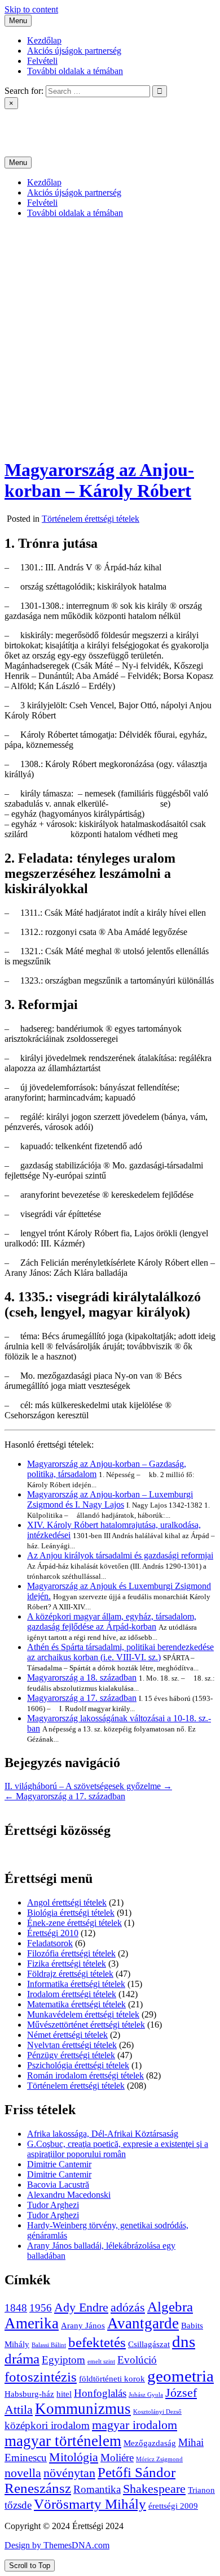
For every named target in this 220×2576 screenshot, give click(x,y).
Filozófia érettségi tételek (71, 1953)
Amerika (32, 2323)
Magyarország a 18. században (82, 1677)
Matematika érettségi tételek (76, 2004)
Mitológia (74, 2457)
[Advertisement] (110, 337)
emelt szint (101, 2361)
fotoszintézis (41, 2377)
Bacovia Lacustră (58, 2185)
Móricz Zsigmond (159, 2459)
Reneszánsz (38, 2488)
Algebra (170, 2307)
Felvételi (42, 61)
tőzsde (18, 2505)
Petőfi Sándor (137, 2472)
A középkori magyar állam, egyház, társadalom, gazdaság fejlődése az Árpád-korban (112, 1622)
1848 (16, 2308)
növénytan (69, 2473)
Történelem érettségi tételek (91, 519)
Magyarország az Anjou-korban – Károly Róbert (99, 480)
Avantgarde (143, 2323)
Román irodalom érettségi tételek (85, 2075)
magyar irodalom (135, 2425)
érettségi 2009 (173, 2506)
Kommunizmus (83, 2409)
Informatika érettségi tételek (76, 1984)
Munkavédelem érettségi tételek (83, 2014)
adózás (128, 2307)
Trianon (201, 2490)
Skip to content (31, 9)
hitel (64, 2394)
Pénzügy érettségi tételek (71, 2055)
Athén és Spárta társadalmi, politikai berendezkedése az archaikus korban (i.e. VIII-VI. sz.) (120, 1652)
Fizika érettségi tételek (67, 1964)
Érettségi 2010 (53, 1933)
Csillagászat (149, 2344)
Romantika (97, 2489)
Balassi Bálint (49, 2345)
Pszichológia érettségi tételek (78, 2065)
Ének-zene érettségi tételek (74, 1923)
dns (184, 2341)
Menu (18, 21)
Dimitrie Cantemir (59, 2164)
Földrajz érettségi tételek (70, 1974)
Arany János (83, 2325)
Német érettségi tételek (67, 2035)
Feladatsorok (50, 1943)
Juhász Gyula (146, 2395)
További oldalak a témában (75, 71)
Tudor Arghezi (53, 2205)
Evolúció (137, 2360)
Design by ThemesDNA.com (57, 2545)
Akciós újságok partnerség (74, 51)
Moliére (117, 2458)
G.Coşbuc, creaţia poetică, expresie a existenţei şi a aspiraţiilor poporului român (118, 2149)
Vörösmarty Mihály (90, 2504)
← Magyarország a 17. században (65, 1796)
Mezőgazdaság (150, 2443)
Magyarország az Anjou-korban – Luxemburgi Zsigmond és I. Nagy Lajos (110, 1499)
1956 (41, 2308)
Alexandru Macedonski (69, 2195)
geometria (181, 2376)
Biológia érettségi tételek (71, 1913)
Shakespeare (154, 2489)
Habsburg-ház (29, 2394)
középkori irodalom (47, 2425)
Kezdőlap (44, 40)
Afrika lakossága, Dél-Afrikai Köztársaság (103, 2134)
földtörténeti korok (112, 2378)
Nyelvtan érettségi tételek (72, 2045)
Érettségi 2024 (30, 123)
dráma (22, 2359)
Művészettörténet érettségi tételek (86, 2025)
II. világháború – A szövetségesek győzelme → (88, 1786)
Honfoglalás (100, 2393)
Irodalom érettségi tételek (72, 1994)
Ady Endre (81, 2307)
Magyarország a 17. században (82, 1698)
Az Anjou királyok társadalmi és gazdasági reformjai (120, 1555)
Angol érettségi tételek (67, 1902)
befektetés (97, 2342)
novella (23, 2473)
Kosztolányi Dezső (157, 2412)
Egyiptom (63, 2360)
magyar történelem (63, 2441)
